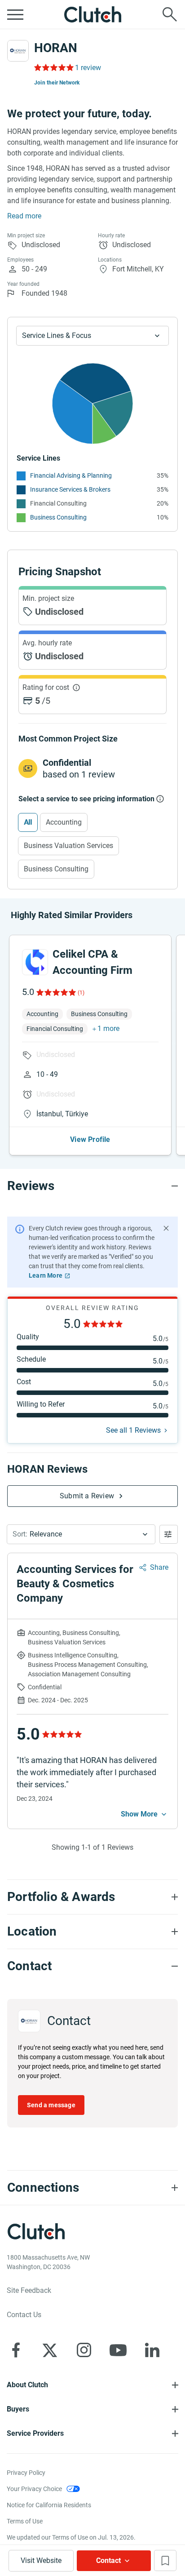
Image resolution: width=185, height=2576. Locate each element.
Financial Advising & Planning (71, 475)
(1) (81, 993)
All (28, 822)
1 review (88, 68)
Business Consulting (58, 517)
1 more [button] (108, 1028)
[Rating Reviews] (53, 67)
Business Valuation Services (68, 846)
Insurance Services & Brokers (70, 489)
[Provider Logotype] (18, 51)
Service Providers (35, 2433)
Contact (108, 2560)
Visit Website (41, 2560)
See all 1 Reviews (133, 1430)
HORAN (56, 48)
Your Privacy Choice (34, 2489)
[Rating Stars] (55, 992)
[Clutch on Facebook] (16, 2350)
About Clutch (27, 2385)
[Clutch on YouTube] (118, 2350)
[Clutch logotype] (92, 14)
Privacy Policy (26, 2473)
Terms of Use (25, 2521)
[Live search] (170, 14)
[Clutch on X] (50, 2350)
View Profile (90, 1139)
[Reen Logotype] (35, 962)
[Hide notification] (166, 1228)
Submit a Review (87, 1496)
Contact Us (24, 2315)
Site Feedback (29, 2290)
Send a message (51, 2105)
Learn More (46, 1275)
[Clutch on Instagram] (84, 2350)
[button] (81, 1534)
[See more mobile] (145, 1814)
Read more (24, 216)
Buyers (18, 2409)
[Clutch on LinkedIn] (152, 2350)
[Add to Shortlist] (165, 2560)
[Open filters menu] (169, 1534)
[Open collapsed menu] (15, 14)
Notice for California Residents (49, 2505)
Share (159, 1567)
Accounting (64, 822)
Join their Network (57, 83)
